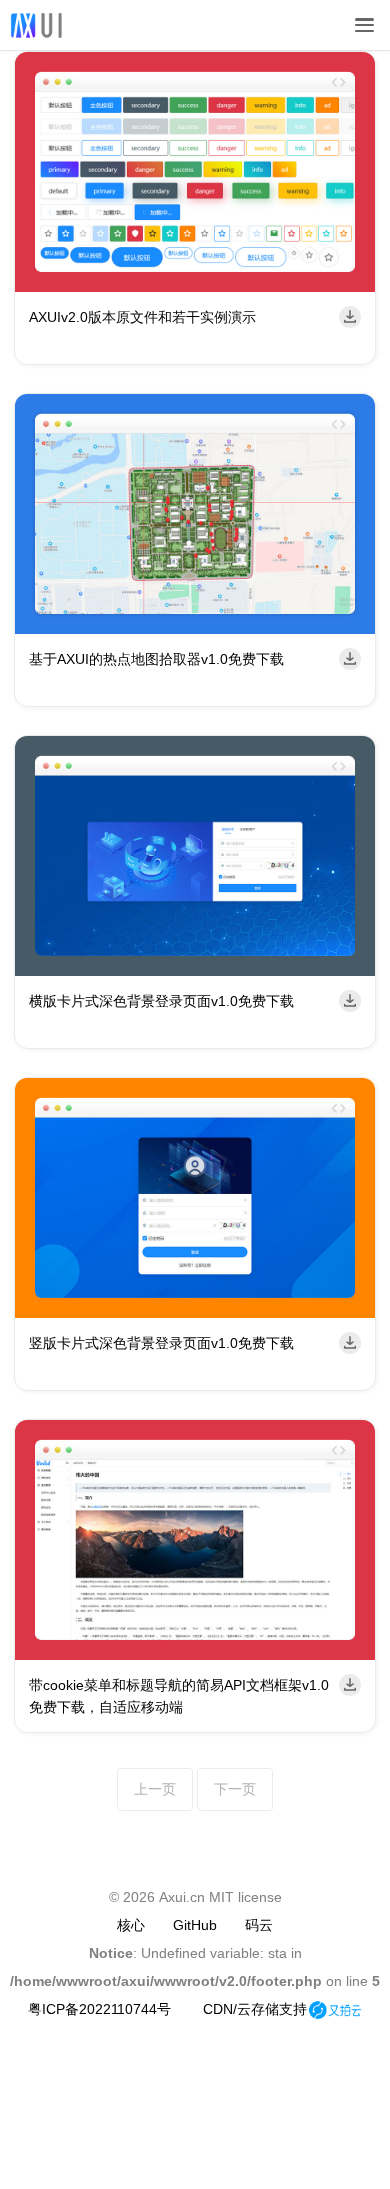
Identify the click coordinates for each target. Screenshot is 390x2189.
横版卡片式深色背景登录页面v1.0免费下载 (161, 1001)
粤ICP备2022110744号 (99, 2004)
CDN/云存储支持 (255, 2004)
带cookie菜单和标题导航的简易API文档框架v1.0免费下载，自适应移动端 (179, 1696)
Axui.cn (182, 1892)
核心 (131, 1920)
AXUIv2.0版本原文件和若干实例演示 (142, 317)
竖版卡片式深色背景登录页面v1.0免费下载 (161, 1343)
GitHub (195, 1920)
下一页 (230, 1787)
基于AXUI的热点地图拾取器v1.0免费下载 (156, 659)
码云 (259, 1920)
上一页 (160, 1787)
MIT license (245, 1892)
